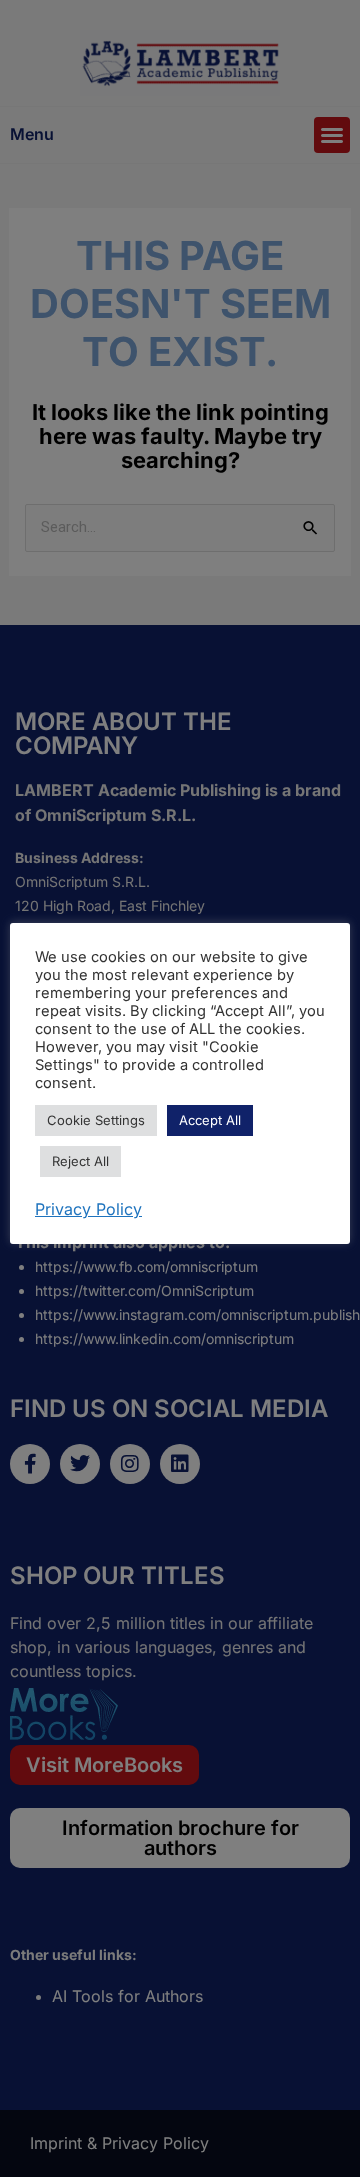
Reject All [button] (80, 1161)
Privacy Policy (88, 1209)
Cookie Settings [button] (96, 1120)
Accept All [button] (210, 1120)
